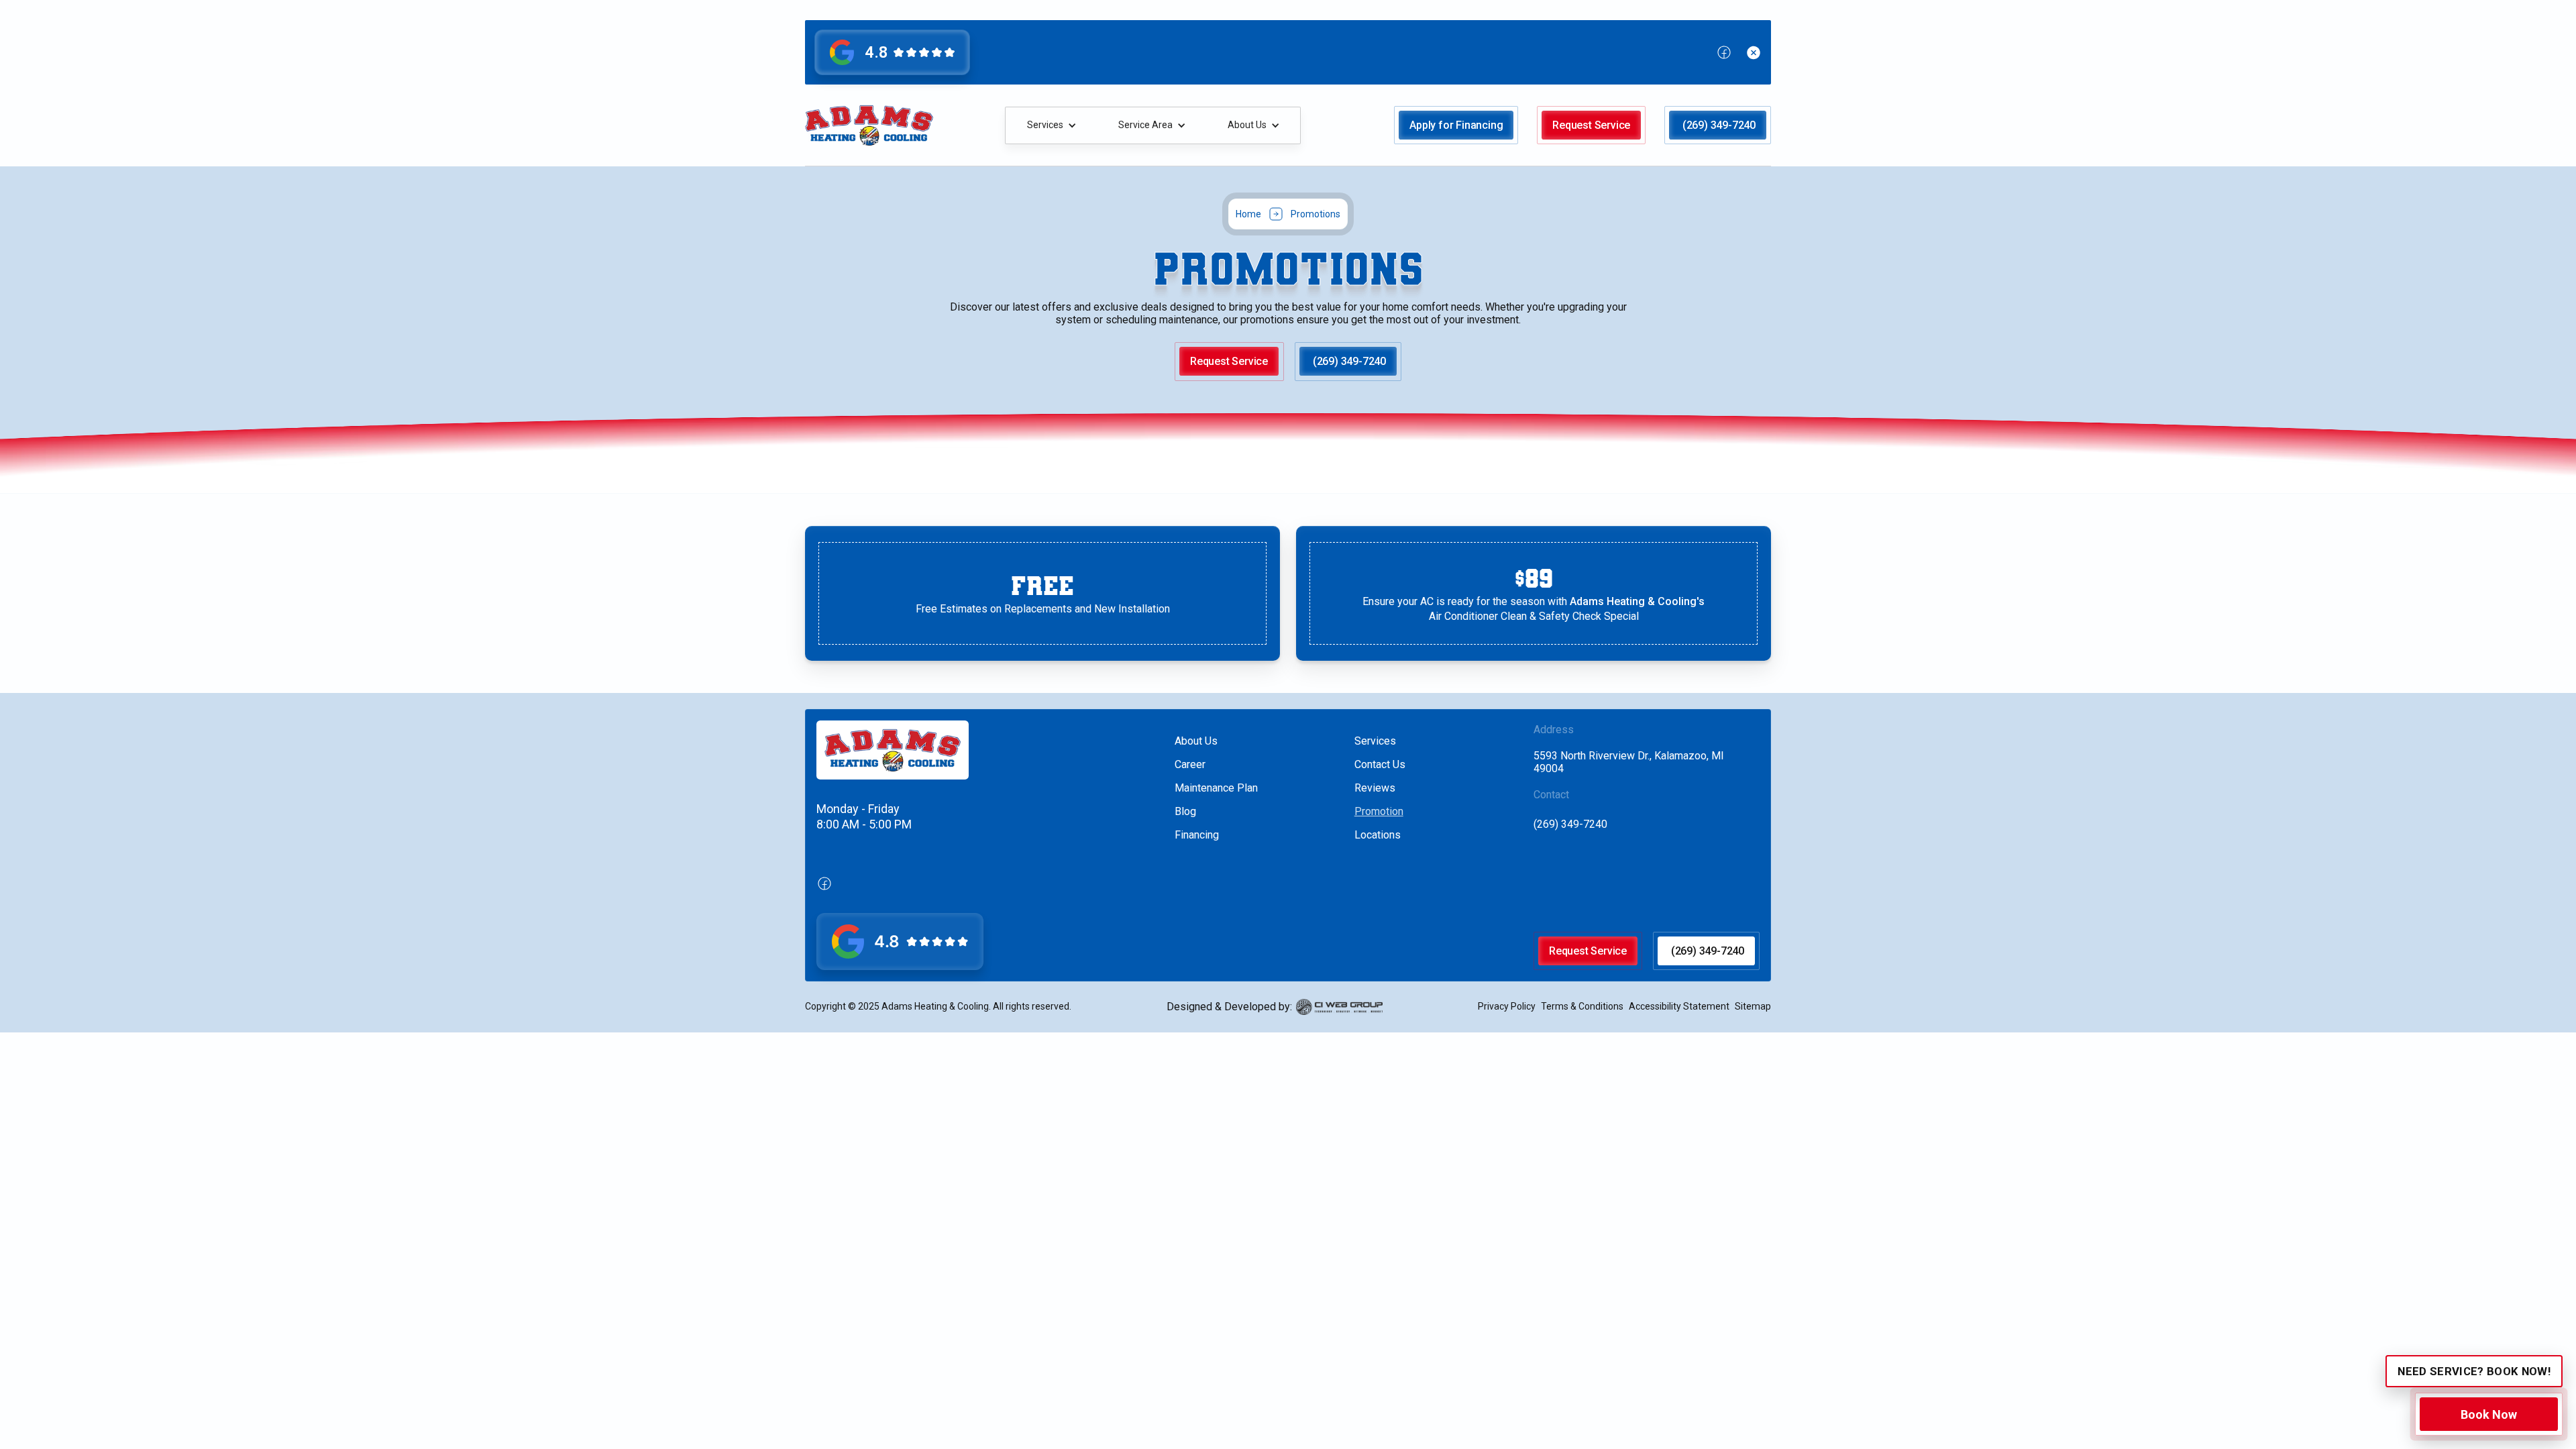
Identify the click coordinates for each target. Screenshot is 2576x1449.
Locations (1378, 835)
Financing (1197, 835)
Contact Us (1380, 764)
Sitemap (1753, 1006)
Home (1248, 214)
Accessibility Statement (1679, 1006)
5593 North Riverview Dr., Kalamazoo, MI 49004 (1629, 762)
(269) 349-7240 (1570, 824)
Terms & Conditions (1582, 1006)
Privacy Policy (1507, 1006)
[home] (869, 125)
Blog (1185, 811)
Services (1375, 741)
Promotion (1379, 811)
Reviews (1375, 788)
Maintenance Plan (1216, 788)
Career (1190, 764)
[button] (1051, 125)
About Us (1196, 741)
